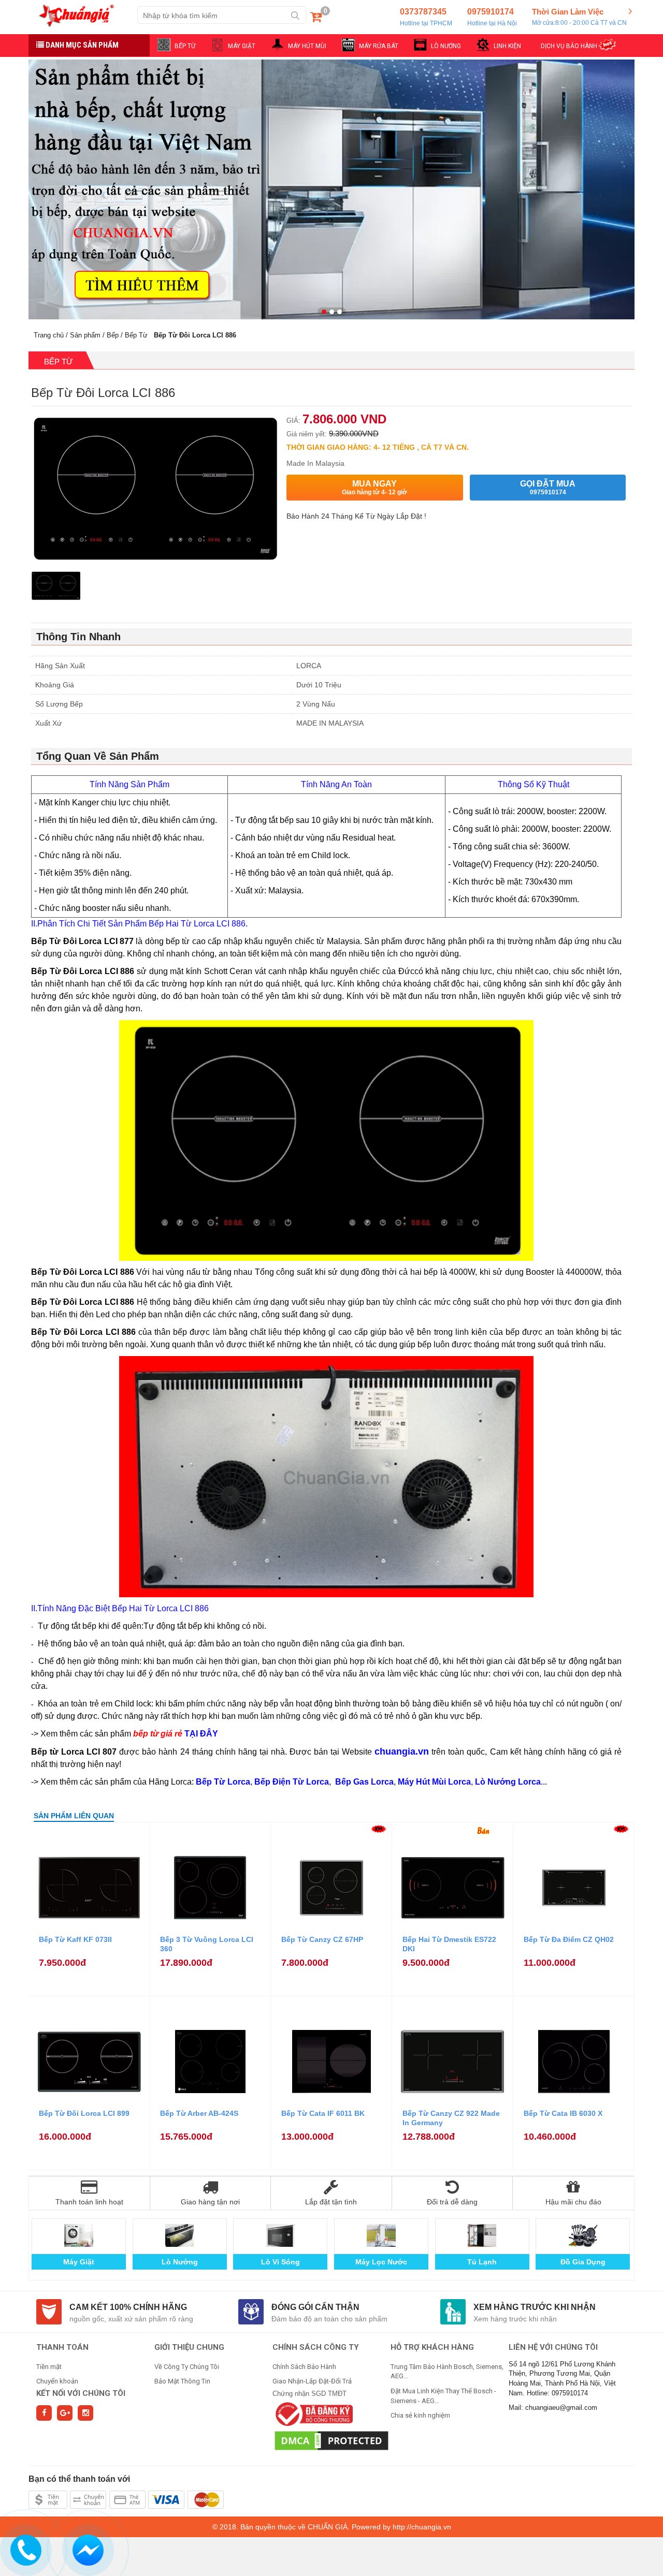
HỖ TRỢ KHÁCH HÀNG (432, 2347)
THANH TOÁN (62, 2347)
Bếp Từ (136, 335)
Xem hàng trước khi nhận (535, 2307)
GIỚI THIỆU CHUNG (189, 2347)
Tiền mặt (49, 2367)
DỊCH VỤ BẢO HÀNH (569, 46)
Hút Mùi (482, 2262)
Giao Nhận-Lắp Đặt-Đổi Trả (312, 2381)
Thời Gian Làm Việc (579, 17)
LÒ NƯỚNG (446, 46)
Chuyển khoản (57, 2381)
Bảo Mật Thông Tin (182, 2381)
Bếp (113, 335)
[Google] (65, 2413)
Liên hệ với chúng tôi (553, 2347)
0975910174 (492, 17)
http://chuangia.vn (422, 2527)
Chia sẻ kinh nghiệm (420, 2415)
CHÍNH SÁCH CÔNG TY (316, 2347)
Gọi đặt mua (548, 488)
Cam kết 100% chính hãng (128, 2307)
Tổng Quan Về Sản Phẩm (98, 756)
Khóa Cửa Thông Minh (381, 2262)
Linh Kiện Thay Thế (280, 2262)
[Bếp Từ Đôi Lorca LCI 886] (56, 588)
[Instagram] (85, 2413)
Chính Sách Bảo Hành (304, 2367)
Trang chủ (49, 335)
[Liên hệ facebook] (88, 2549)
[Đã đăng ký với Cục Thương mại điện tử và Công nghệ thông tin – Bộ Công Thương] (313, 2413)
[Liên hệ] (25, 2549)
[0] (316, 19)
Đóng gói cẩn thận (315, 2307)
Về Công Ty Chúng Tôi (187, 2367)
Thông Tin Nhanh (78, 637)
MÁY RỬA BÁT (379, 46)
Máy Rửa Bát (583, 2262)
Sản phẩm (85, 335)
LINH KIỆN (507, 46)
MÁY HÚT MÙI (307, 46)
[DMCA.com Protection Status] (331, 2440)
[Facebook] (44, 2413)
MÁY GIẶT (242, 46)
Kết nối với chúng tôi (81, 2393)
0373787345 (426, 17)
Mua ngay (374, 488)
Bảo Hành (78, 2262)
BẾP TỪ (185, 46)
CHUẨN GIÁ (328, 2527)
